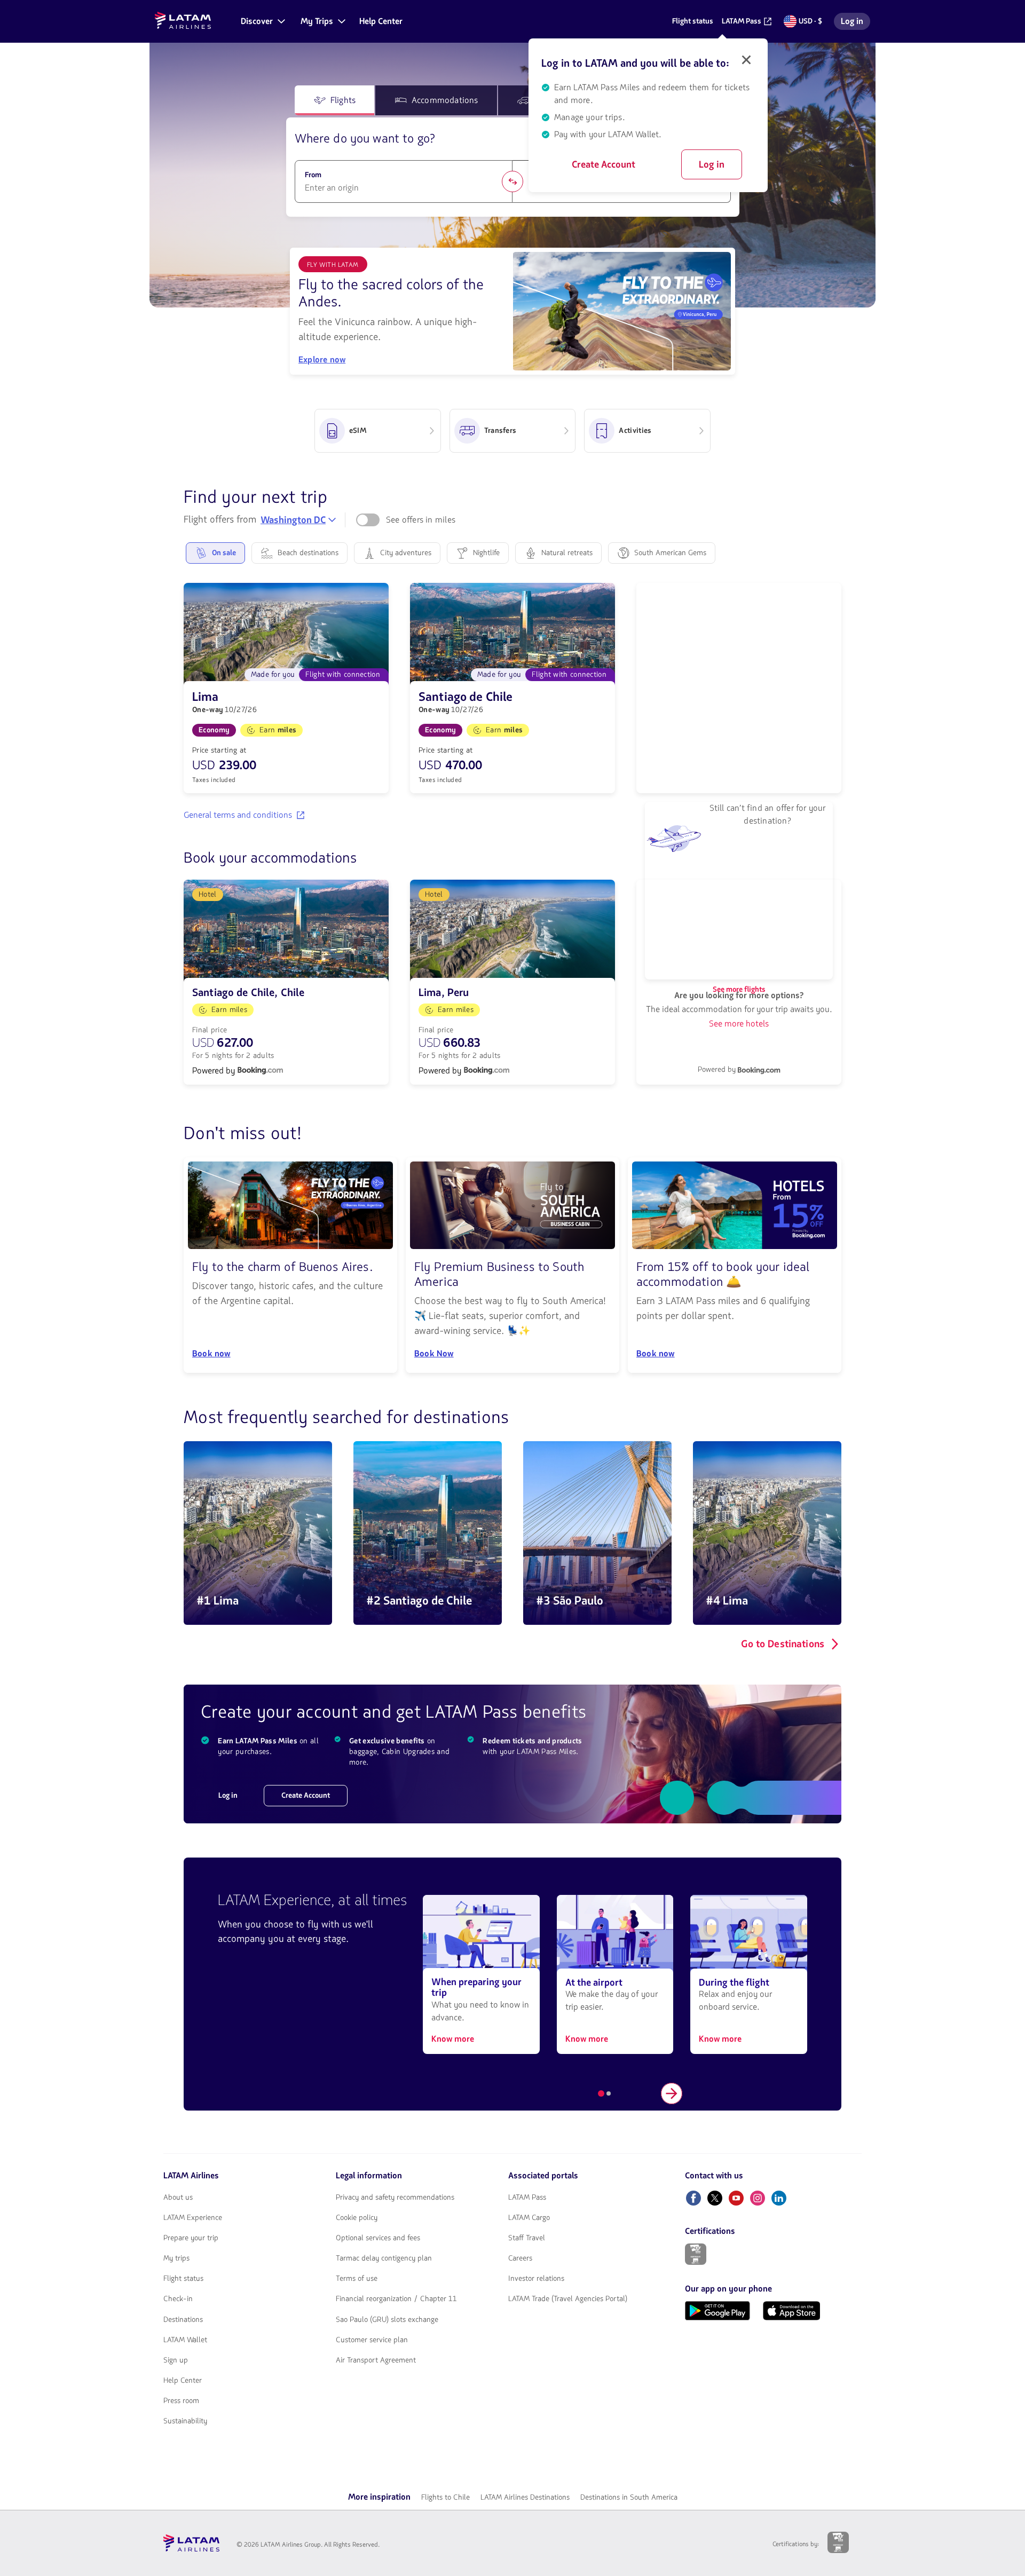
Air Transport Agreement (376, 2360)
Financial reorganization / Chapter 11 (396, 2299)
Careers (520, 2258)
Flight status (183, 2279)
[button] (262, 21)
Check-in (178, 2299)
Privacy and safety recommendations (395, 2198)
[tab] (335, 100)
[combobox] (404, 188)
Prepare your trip (191, 2238)
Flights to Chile (446, 2497)
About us (178, 2198)
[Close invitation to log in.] (746, 60)
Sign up (176, 2360)
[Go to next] (672, 2093)
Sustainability (185, 2421)
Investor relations (536, 2279)
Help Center (183, 2381)
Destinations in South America (629, 2497)
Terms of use (357, 2279)
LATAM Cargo (529, 2218)
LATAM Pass (527, 2198)
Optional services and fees (378, 2238)
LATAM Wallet (185, 2340)
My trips (176, 2258)
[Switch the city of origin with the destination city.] (512, 181)
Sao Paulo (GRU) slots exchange (387, 2320)
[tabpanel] (513, 167)
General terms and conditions (238, 815)
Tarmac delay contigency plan (384, 2258)
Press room (181, 2401)
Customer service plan (372, 2340)
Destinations (183, 2320)
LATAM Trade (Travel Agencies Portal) (568, 2299)
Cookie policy (357, 2218)
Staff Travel (527, 2238)
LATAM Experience (193, 2218)
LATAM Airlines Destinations (525, 2497)
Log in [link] (855, 23)
